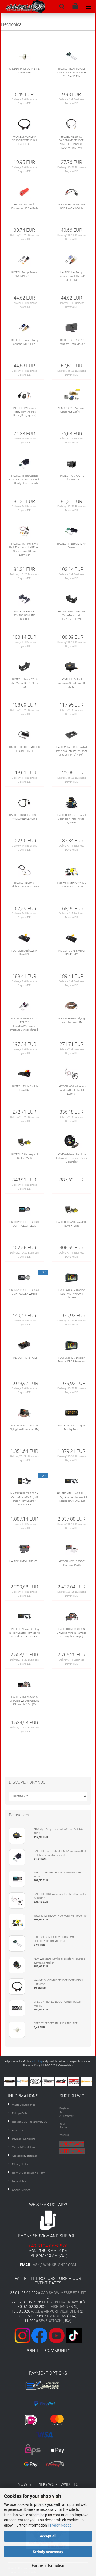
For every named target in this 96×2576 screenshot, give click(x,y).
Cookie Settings (21, 2190)
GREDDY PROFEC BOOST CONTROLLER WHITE (24, 1292)
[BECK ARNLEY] (23, 2081)
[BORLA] (62, 2081)
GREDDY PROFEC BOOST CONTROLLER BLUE (24, 1224)
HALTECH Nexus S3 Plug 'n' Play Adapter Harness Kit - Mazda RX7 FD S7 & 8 (24, 1633)
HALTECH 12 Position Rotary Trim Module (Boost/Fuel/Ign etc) (24, 412)
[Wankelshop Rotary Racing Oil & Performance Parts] (23, 7)
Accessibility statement (25, 2156)
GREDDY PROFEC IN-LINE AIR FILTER (24, 71)
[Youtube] (48, 2335)
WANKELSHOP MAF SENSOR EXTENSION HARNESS (24, 140)
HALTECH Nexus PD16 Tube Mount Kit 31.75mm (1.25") (24, 683)
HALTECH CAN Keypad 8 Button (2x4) (24, 1156)
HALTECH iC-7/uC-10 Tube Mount (72, 478)
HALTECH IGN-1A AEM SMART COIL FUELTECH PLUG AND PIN (71, 73)
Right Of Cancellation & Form (29, 2173)
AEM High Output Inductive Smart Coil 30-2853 (72, 683)
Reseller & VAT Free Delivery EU (30, 2122)
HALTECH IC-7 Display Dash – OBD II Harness (71, 1360)
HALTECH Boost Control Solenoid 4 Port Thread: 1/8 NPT (71, 819)
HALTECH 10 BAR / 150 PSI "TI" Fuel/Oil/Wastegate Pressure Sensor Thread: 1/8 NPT (24, 1024)
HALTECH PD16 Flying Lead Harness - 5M (72, 1020)
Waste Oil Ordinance (24, 2105)
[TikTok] (74, 2335)
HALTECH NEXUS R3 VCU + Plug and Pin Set (72, 1563)
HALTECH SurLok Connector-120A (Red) (24, 206)
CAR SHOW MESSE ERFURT (63, 2293)
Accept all (48, 2536)
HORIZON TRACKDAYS (61, 2302)
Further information (48, 2565)
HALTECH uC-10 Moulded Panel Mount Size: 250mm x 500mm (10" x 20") (71, 751)
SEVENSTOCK (50, 2321)
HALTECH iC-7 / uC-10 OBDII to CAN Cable (72, 206)
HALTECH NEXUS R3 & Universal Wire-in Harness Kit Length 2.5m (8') (71, 1633)
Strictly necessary (48, 2552)
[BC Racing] (10, 2081)
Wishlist (64, 2135)
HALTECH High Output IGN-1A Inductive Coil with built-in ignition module (24, 480)
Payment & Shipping (24, 2139)
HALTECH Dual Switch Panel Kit (24, 953)
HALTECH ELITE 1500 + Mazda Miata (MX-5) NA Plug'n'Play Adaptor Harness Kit (24, 1499)
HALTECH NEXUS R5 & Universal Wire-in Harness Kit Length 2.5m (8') (24, 1701)
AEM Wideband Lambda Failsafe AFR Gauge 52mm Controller (71, 1158)
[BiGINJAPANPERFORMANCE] (36, 2081)
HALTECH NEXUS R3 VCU (24, 1561)
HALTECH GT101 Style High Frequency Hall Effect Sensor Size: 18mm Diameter (24, 549)
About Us (17, 2130)
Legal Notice (19, 2181)
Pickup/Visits (20, 2113)
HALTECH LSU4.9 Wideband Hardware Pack (24, 885)
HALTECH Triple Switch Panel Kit (24, 1088)
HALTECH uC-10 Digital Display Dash (71, 1427)
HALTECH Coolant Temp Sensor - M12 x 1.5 (24, 342)
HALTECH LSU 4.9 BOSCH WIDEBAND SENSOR (24, 817)
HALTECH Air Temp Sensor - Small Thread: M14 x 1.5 (72, 276)
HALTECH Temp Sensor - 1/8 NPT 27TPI (24, 274)
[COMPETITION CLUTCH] (74, 2081)
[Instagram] (23, 2335)
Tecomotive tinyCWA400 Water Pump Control (71, 885)
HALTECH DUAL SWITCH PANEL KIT (71, 953)
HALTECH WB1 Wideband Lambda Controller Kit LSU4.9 (72, 1090)
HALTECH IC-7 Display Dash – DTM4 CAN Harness (71, 1294)
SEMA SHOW (56, 2316)
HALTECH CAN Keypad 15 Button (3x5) (71, 1224)
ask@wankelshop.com (54, 2265)
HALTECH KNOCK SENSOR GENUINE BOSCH (24, 615)
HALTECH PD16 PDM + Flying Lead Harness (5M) (24, 1427)
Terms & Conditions (24, 2147)
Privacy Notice (60, 2525)
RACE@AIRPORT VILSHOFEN (55, 2311)
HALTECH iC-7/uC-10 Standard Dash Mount (72, 342)
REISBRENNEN (61, 2307)
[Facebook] (39, 2335)
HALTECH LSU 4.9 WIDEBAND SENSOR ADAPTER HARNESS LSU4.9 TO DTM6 (72, 142)
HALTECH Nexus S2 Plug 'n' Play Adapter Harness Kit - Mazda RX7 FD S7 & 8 (71, 1497)
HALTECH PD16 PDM (24, 1358)
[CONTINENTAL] (87, 2081)
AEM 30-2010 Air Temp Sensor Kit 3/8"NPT (72, 410)
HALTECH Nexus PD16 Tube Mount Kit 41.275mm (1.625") (71, 615)
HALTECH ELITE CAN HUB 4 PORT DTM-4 (24, 749)
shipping (37, 2061)
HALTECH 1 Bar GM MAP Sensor (71, 546)
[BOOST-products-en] (49, 2081)
